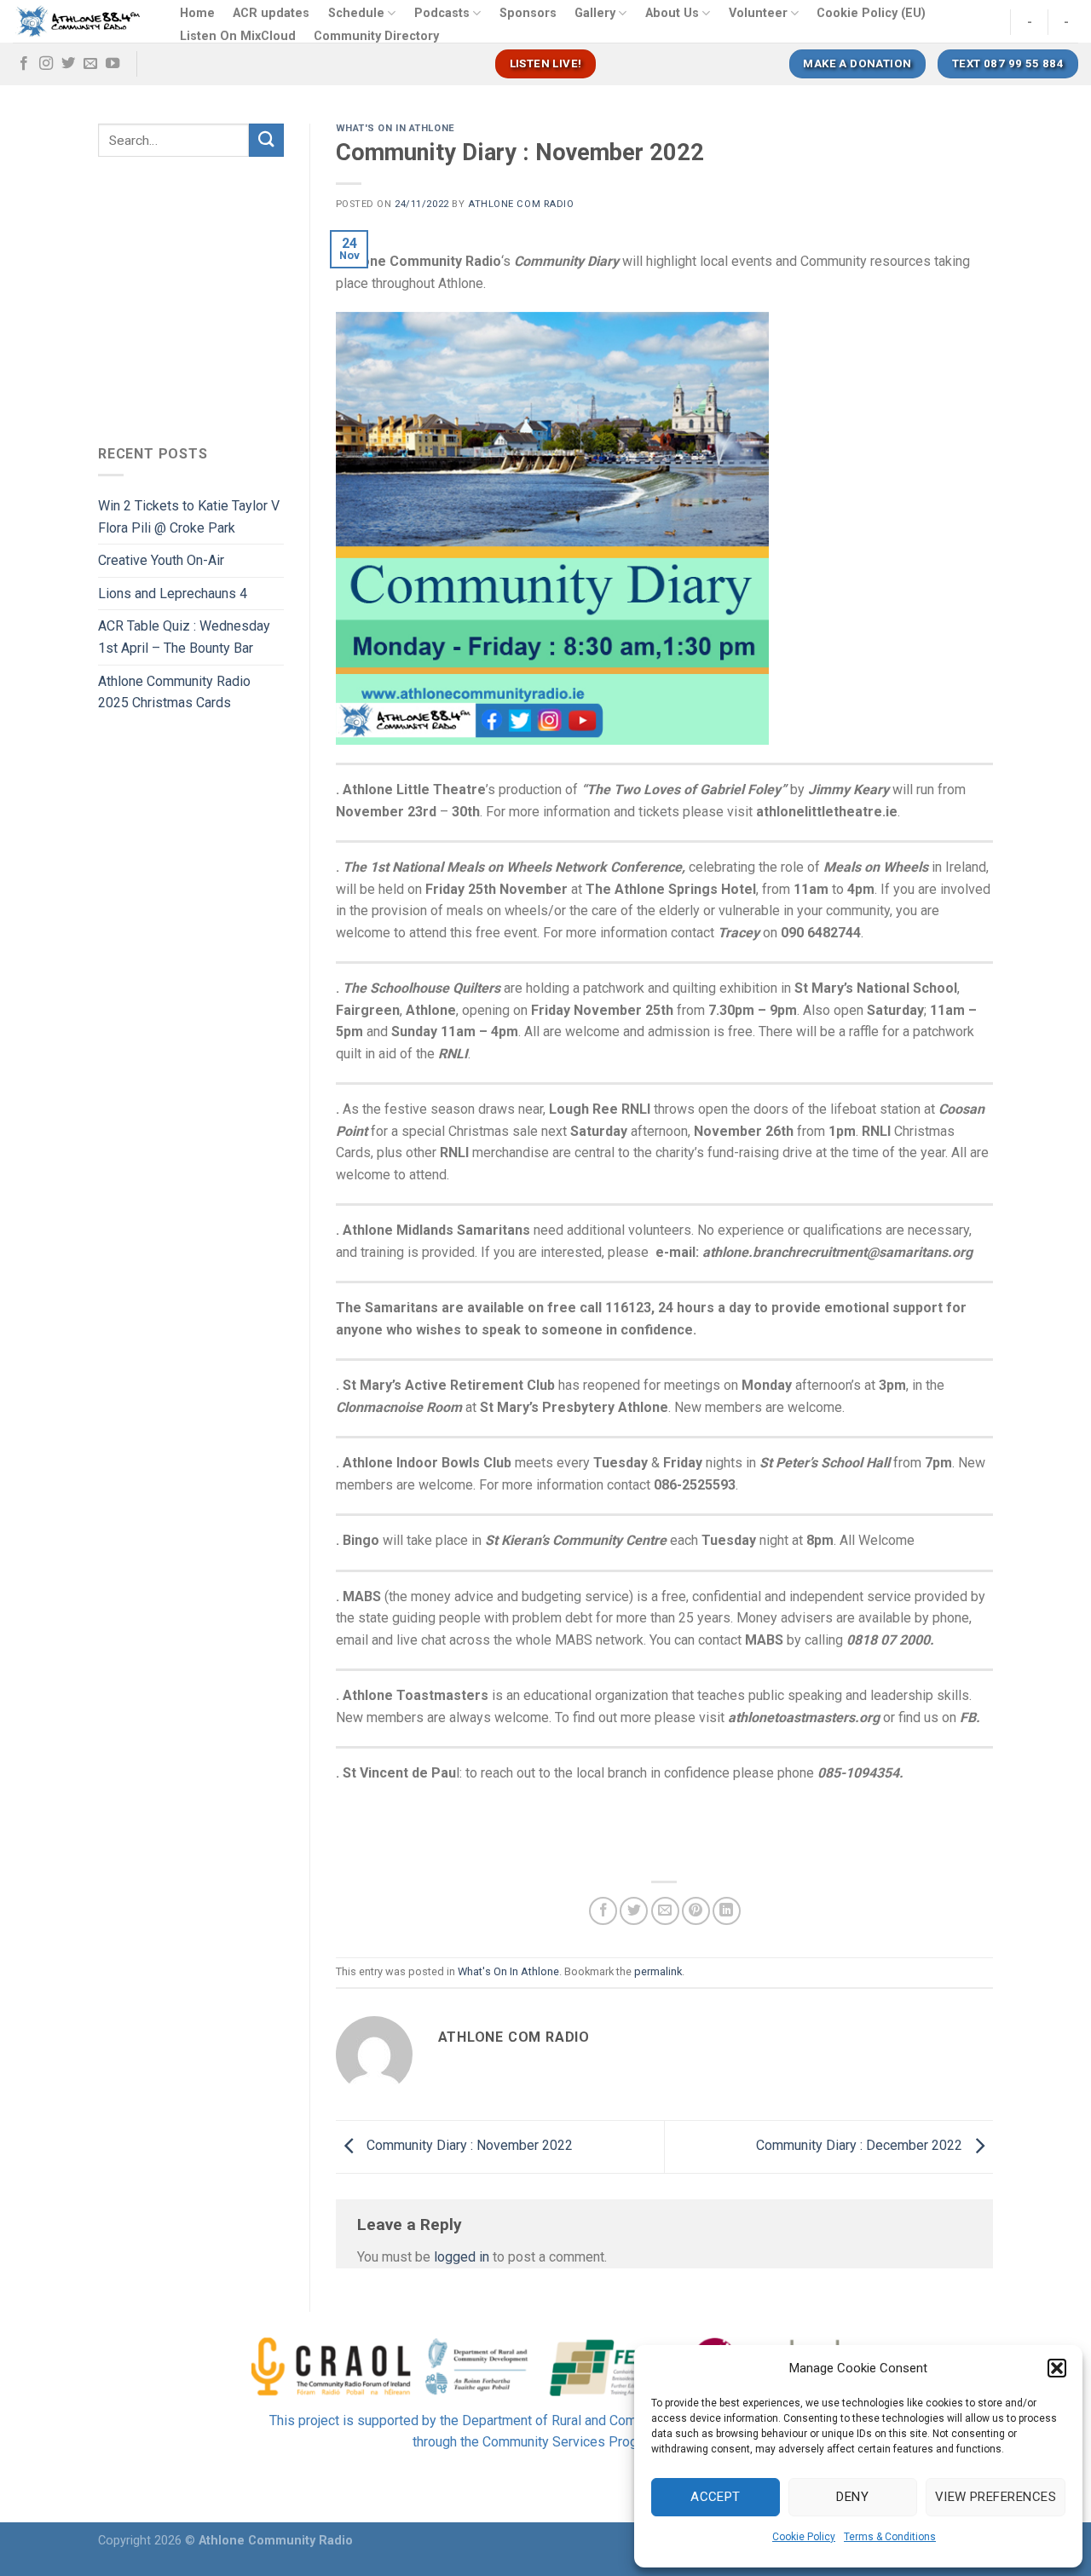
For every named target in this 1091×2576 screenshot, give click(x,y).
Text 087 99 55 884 (1008, 63)
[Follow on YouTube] (113, 64)
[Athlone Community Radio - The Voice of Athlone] (79, 21)
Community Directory (376, 36)
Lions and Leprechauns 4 (173, 594)
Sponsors (528, 13)
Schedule (356, 13)
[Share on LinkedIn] (727, 1911)
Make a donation (857, 63)
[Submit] (266, 140)
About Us (672, 13)
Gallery (595, 13)
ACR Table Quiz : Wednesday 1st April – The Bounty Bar (184, 637)
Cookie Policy (804, 2537)
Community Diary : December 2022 (861, 2146)
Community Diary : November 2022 (468, 2146)
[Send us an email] (90, 64)
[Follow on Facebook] (24, 64)
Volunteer (758, 13)
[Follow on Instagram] (46, 64)
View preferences (996, 2497)
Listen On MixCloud (238, 36)
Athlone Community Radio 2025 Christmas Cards (174, 692)
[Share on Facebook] (603, 1911)
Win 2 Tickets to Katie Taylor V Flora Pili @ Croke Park (189, 517)
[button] (1057, 2368)
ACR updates (271, 13)
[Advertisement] (241, 297)
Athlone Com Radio (521, 204)
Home (197, 13)
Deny (852, 2497)
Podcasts (442, 13)
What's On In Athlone (395, 128)
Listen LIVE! (546, 63)
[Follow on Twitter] (68, 64)
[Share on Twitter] (634, 1911)
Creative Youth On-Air (161, 560)
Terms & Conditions (890, 2537)
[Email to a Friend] (665, 1911)
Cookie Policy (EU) (871, 13)
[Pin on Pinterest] (696, 1911)
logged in (462, 2257)
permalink (658, 1971)
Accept (716, 2497)
